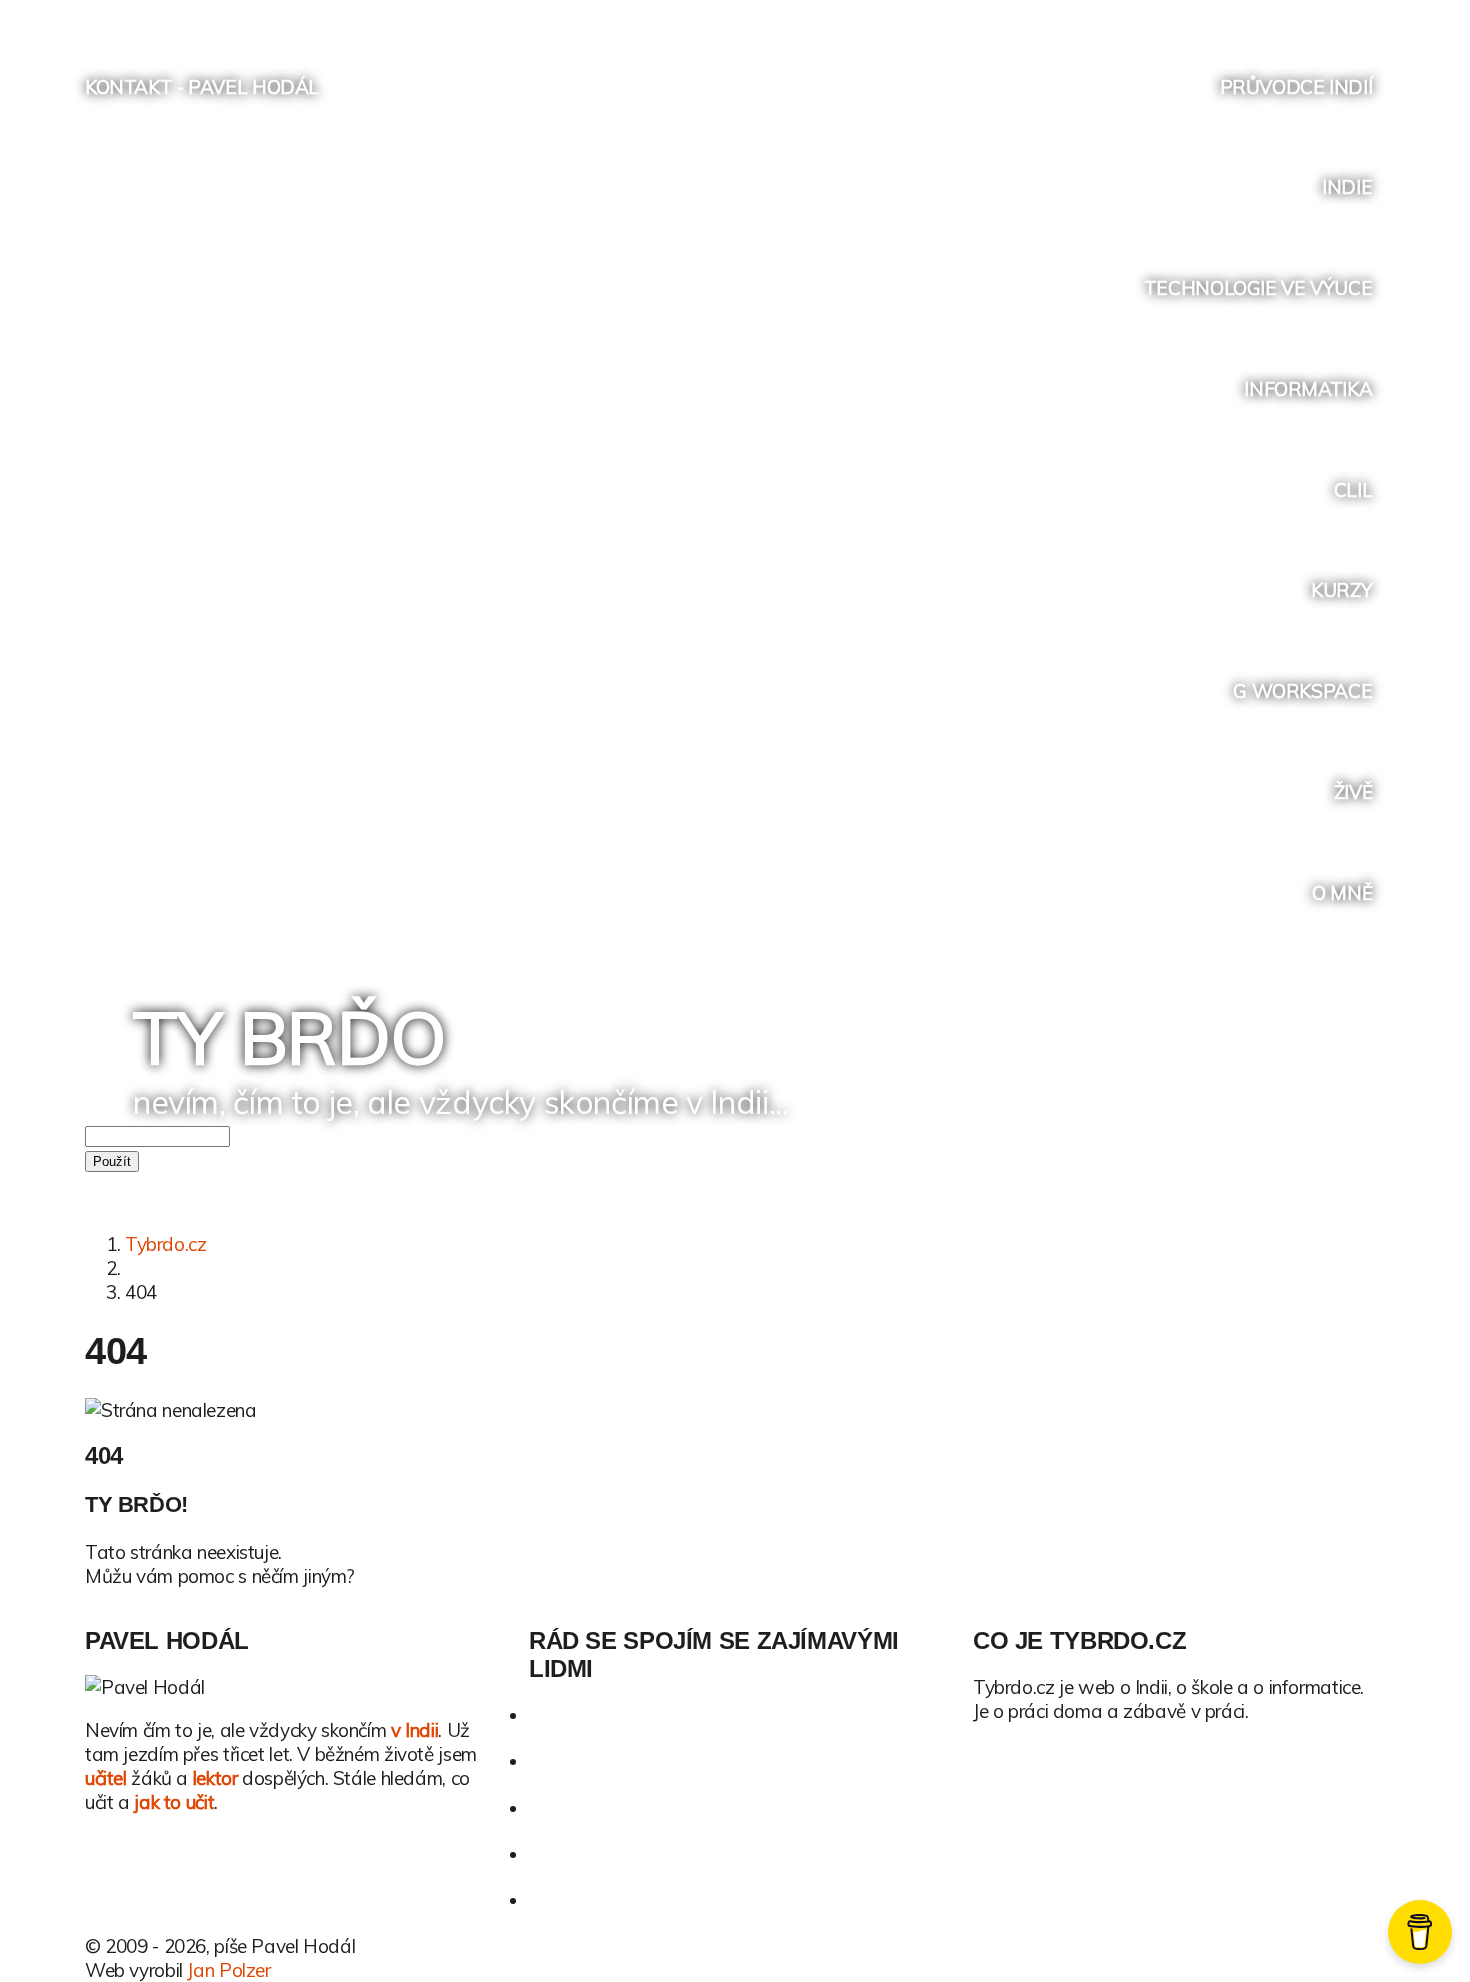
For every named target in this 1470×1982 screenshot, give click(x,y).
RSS (1329, 17)
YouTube (1291, 17)
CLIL (1353, 490)
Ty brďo (289, 1037)
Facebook (1253, 17)
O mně (1342, 893)
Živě (1353, 792)
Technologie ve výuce (1258, 288)
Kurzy (1341, 590)
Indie (1347, 187)
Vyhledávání (1367, 17)
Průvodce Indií (1296, 87)
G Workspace (1302, 691)
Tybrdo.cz (166, 1244)
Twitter (1216, 17)
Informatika (1308, 389)
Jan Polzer (228, 1970)
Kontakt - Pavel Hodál (202, 87)
